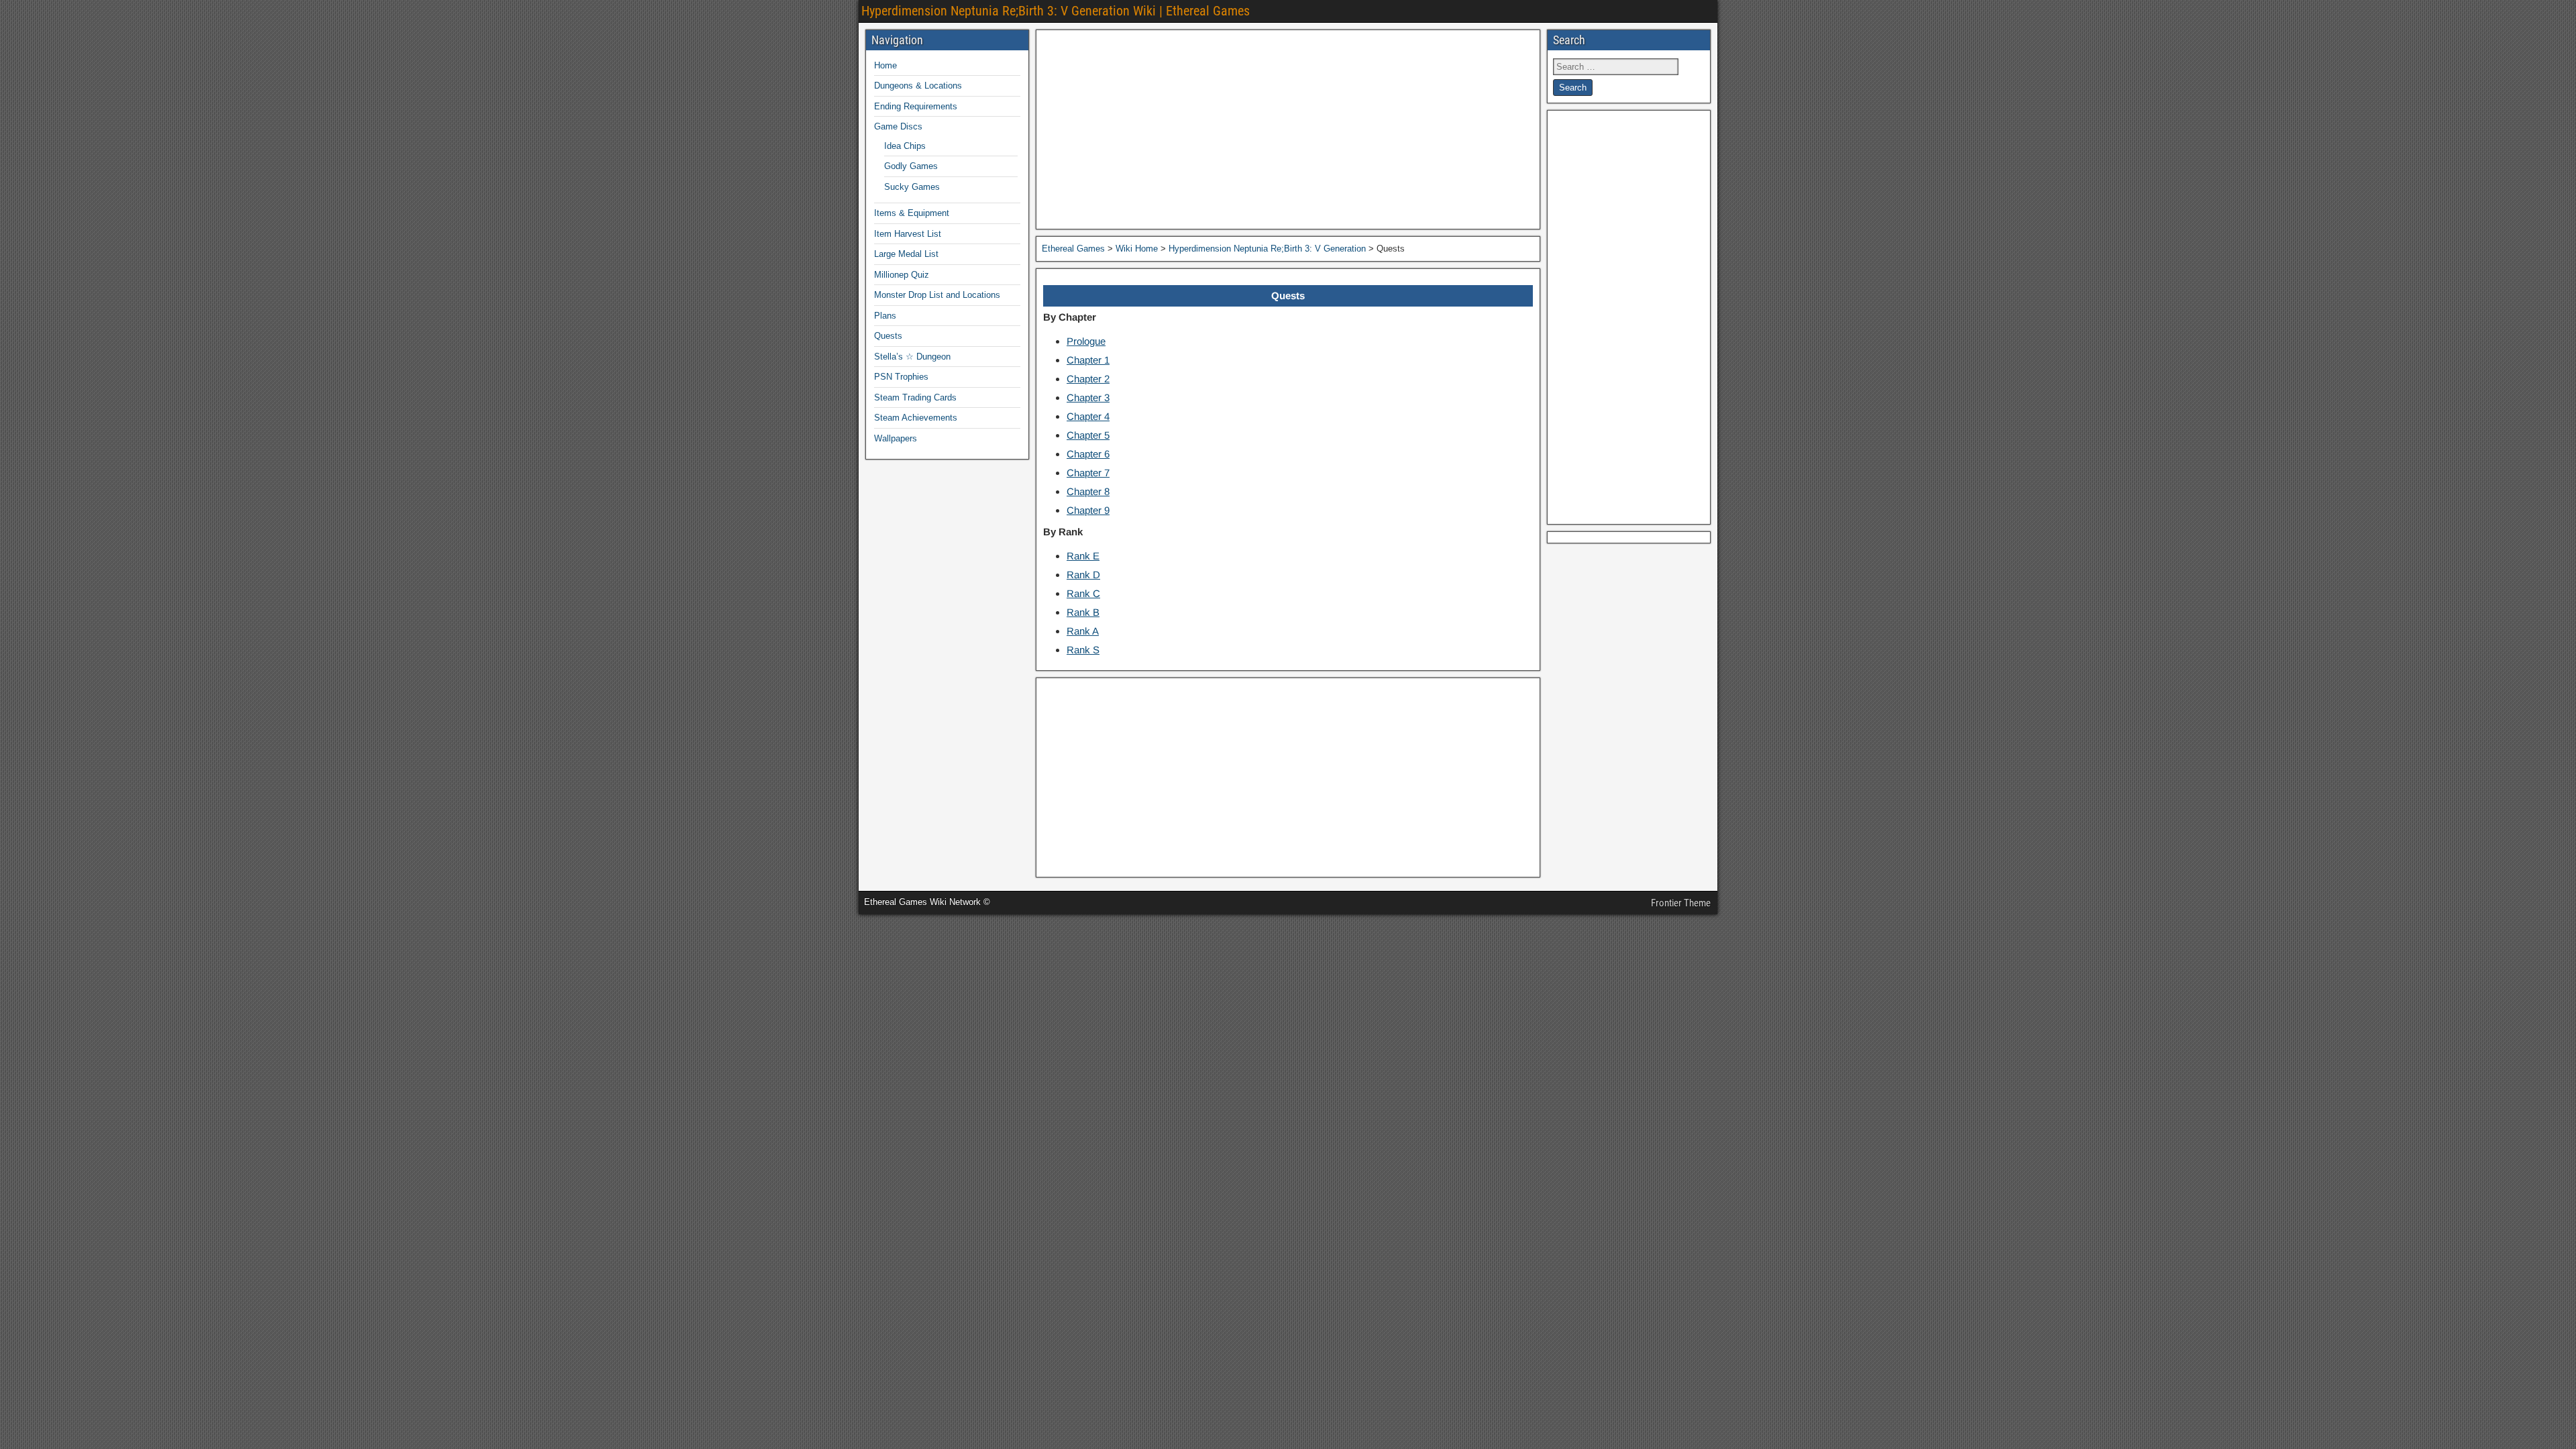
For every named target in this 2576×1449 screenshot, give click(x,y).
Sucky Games (912, 187)
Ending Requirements (916, 106)
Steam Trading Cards (915, 397)
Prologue (1086, 341)
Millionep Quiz (902, 275)
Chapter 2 (1088, 379)
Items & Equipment (912, 213)
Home (885, 65)
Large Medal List (906, 254)
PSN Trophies (901, 377)
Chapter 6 (1088, 454)
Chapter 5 (1088, 435)
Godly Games (911, 166)
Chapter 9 (1088, 510)
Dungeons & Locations (918, 86)
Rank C (1083, 593)
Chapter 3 (1088, 397)
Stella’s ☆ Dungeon (912, 357)
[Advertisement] (1288, 129)
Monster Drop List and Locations (937, 295)
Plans (885, 316)
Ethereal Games (1073, 249)
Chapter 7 (1088, 473)
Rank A (1083, 631)
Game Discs (898, 126)
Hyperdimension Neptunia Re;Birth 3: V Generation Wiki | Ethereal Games (1056, 11)
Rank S (1083, 650)
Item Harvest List (908, 234)
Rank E (1083, 556)
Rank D (1083, 575)
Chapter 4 (1088, 416)
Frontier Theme (1681, 903)
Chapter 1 (1088, 360)
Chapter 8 (1088, 491)
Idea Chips (905, 146)
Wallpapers (896, 438)
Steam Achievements (916, 418)
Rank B (1083, 612)
